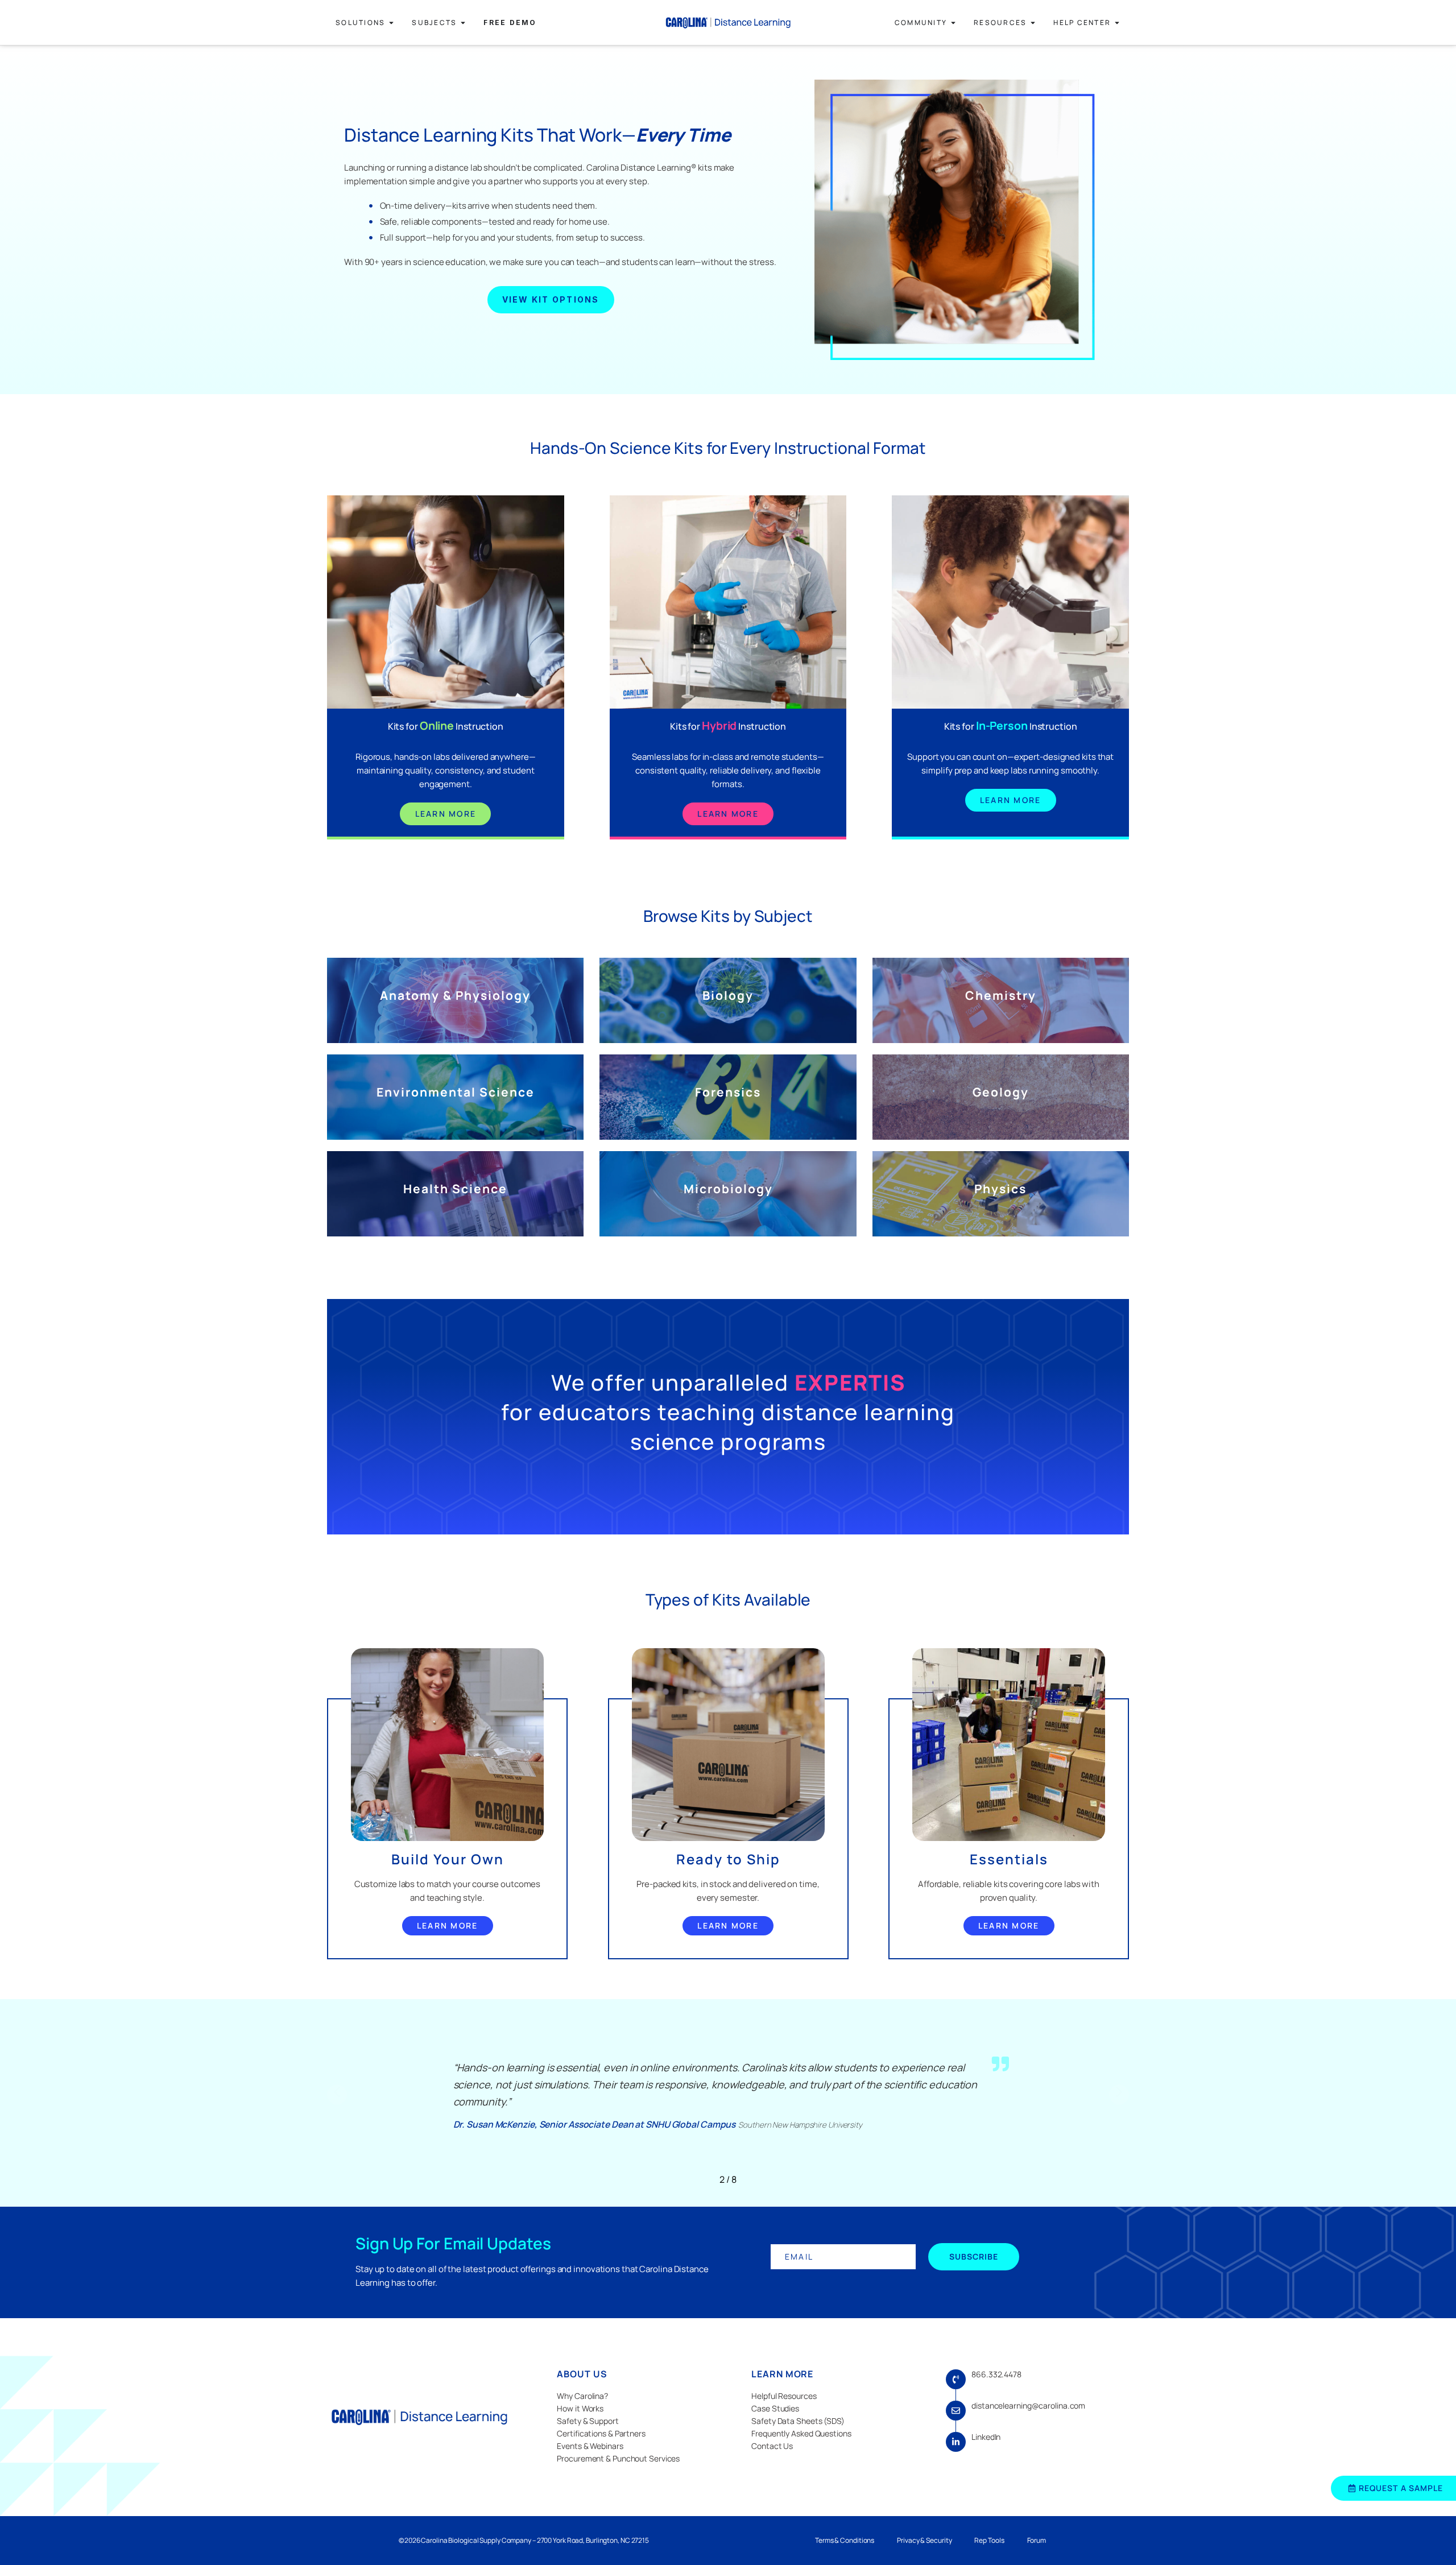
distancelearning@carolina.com (1028, 2405)
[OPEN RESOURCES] (1033, 23)
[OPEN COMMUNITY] (953, 23)
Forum (1037, 2540)
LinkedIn (986, 2437)
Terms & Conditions (845, 2540)
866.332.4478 (996, 2374)
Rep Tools (989, 2540)
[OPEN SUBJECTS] (463, 23)
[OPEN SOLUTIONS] (391, 23)
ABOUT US (582, 2374)
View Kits (455, 1015)
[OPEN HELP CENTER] (1117, 23)
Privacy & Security (924, 2540)
